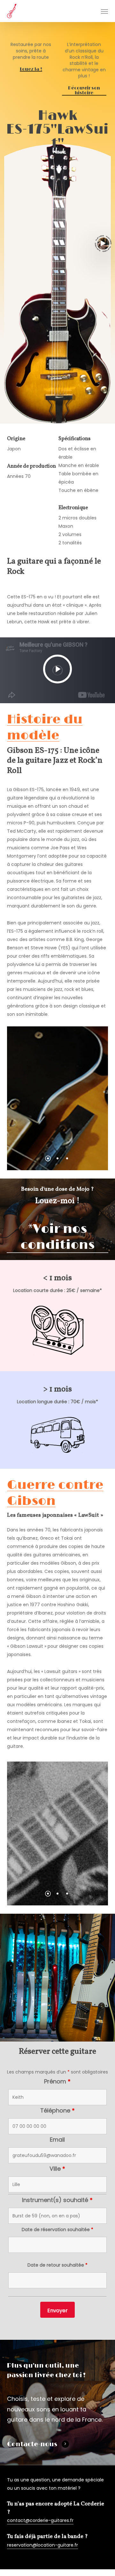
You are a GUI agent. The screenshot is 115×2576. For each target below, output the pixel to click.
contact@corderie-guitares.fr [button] (40, 2520)
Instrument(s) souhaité (57, 2200)
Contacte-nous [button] (32, 2444)
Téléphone (57, 2110)
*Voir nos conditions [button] (57, 1237)
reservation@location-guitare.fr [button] (42, 2545)
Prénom (57, 2081)
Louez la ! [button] (31, 69)
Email (57, 2140)
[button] (104, 11)
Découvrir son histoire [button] (84, 91)
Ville (57, 2169)
